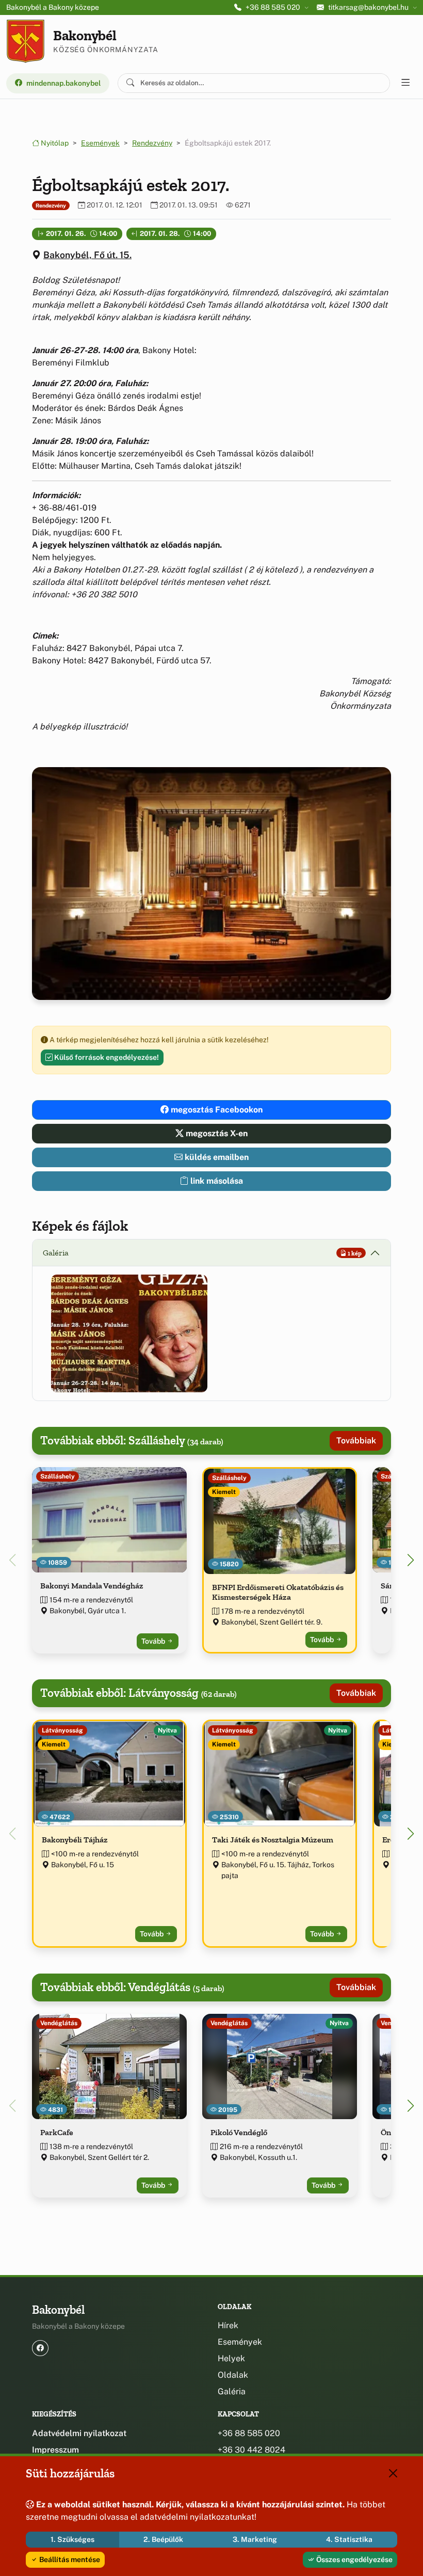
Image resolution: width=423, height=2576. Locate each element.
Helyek (231, 2358)
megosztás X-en (216, 1133)
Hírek (228, 2325)
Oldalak (233, 2375)
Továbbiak (356, 1441)
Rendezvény (152, 143)
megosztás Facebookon (216, 1110)
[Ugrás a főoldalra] (26, 41)
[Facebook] (40, 2348)
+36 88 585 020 (249, 2433)
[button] (129, 1333)
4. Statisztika (349, 2539)
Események (100, 143)
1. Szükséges (72, 2539)
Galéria (232, 2391)
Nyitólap (54, 143)
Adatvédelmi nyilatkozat (79, 2433)
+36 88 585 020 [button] (273, 7)
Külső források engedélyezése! (106, 1057)
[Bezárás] (393, 2473)
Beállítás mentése (69, 2559)
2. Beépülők (163, 2539)
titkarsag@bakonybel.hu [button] (368, 7)
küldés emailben (216, 1157)
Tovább (154, 1641)
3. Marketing (255, 2539)
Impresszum (55, 2450)
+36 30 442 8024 (251, 2450)
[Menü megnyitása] (405, 83)
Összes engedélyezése (354, 2559)
